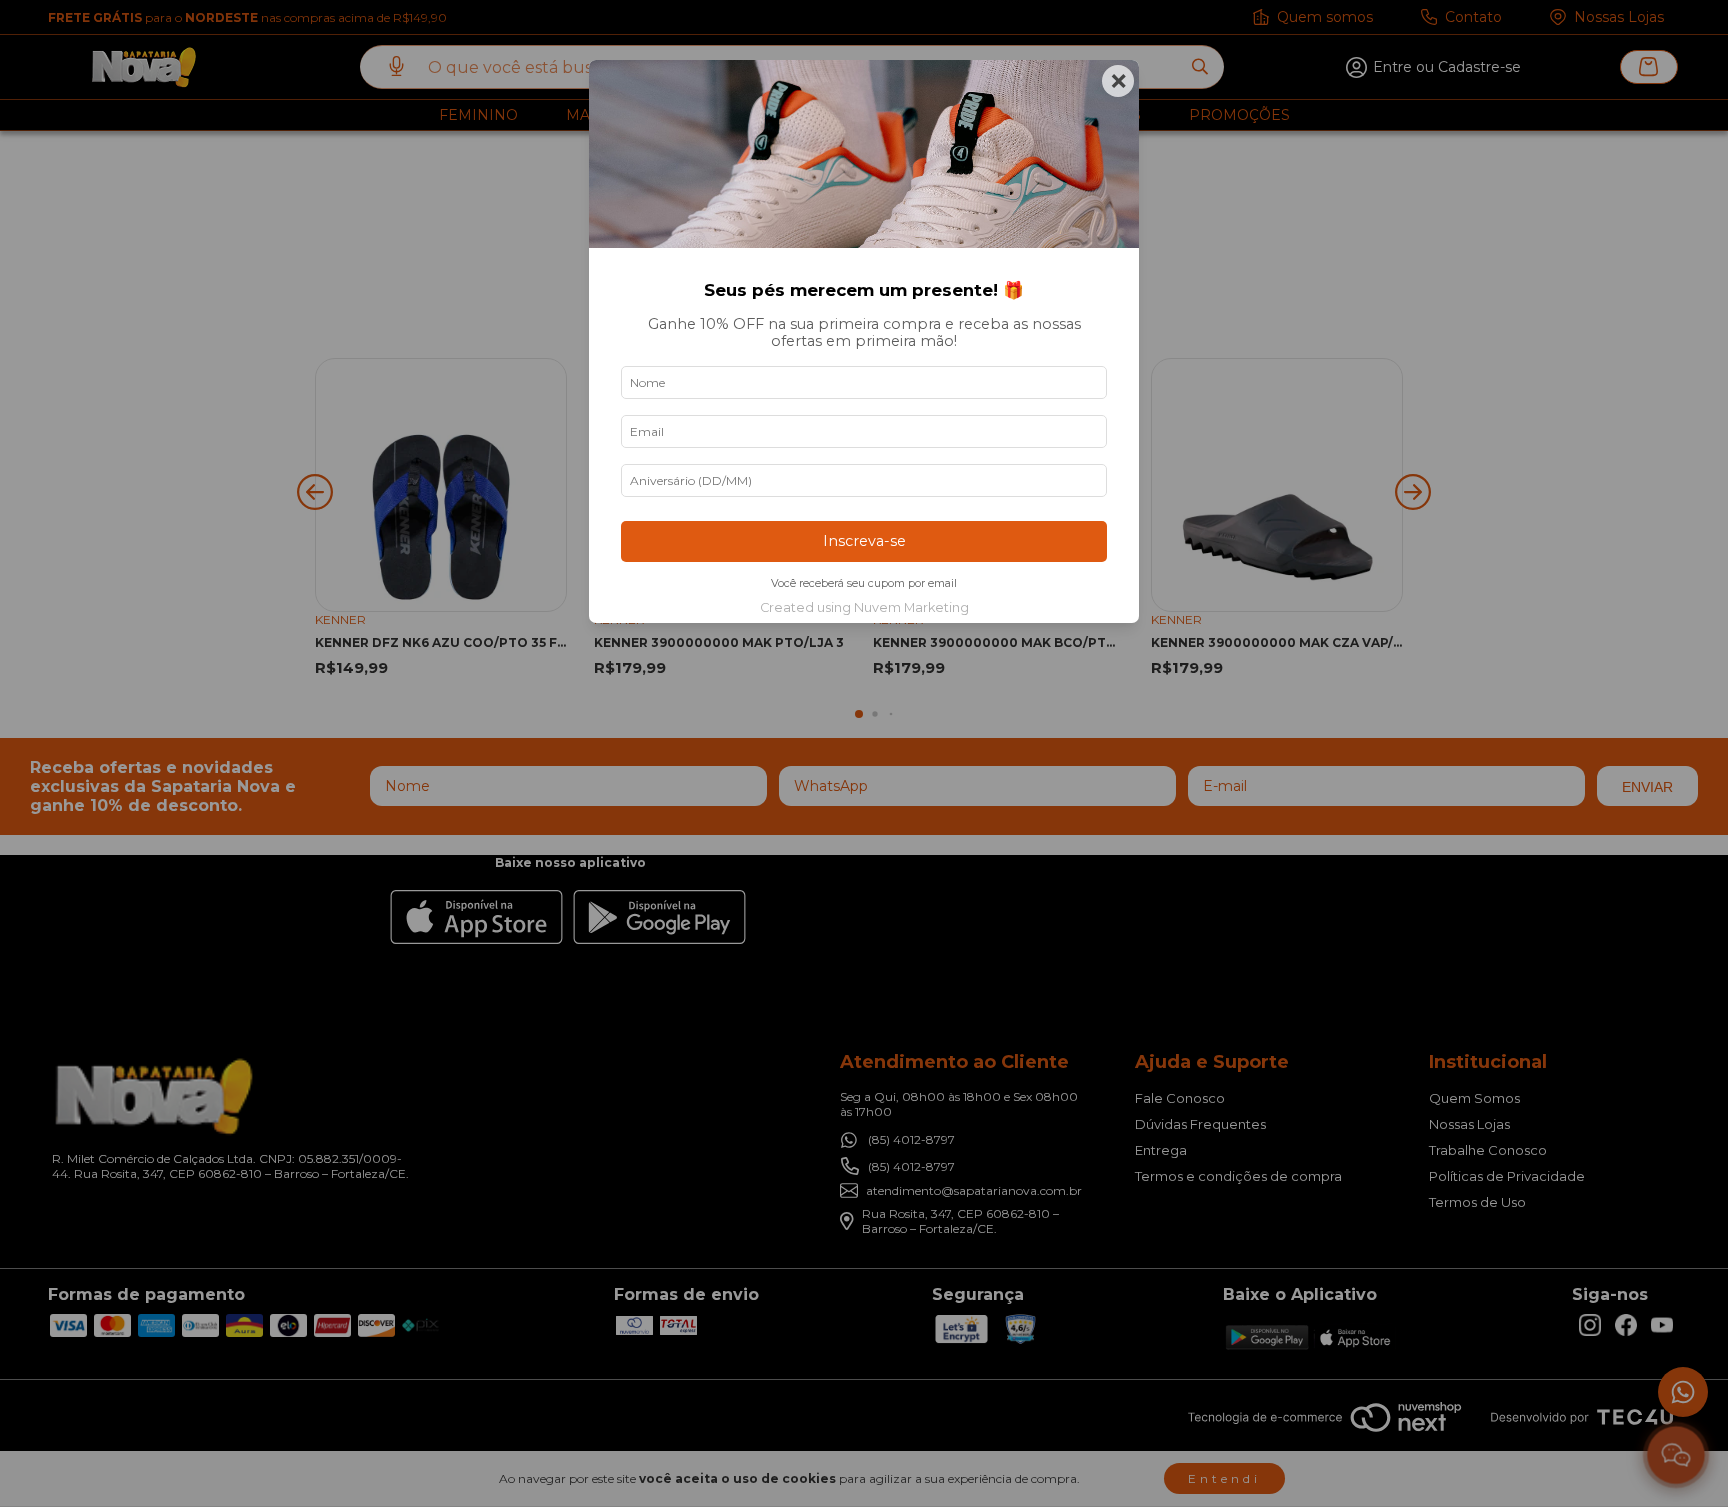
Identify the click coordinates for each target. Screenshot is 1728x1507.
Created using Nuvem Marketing (864, 607)
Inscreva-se (864, 541)
